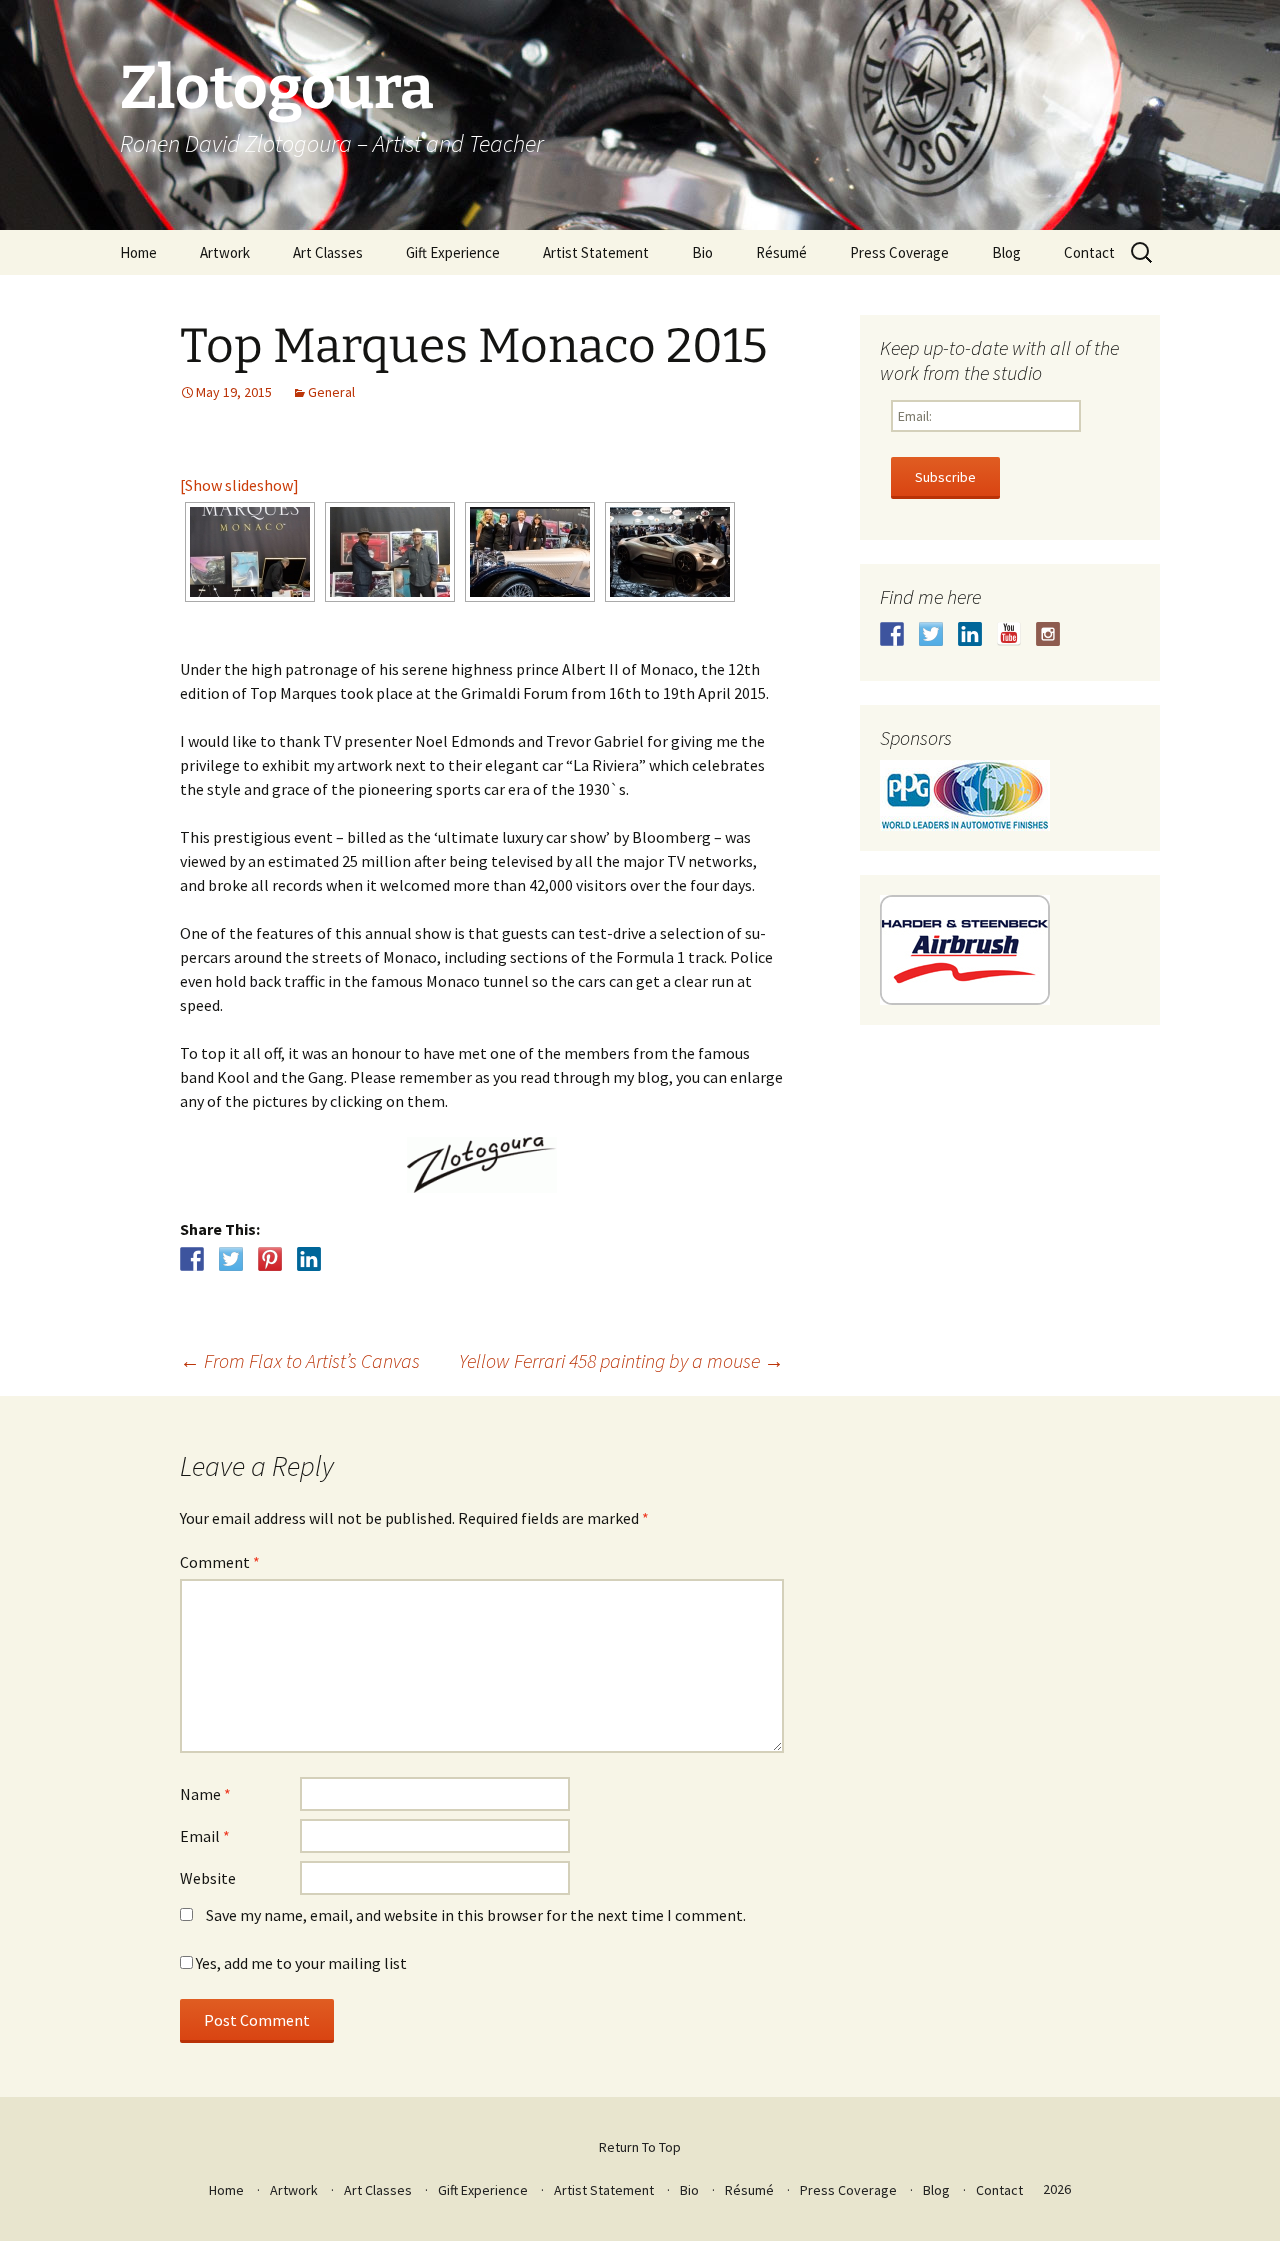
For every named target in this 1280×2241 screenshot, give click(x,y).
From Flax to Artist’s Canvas (300, 1360)
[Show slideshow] (239, 485)
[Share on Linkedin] (309, 1259)
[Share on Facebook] (192, 1259)
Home (138, 252)
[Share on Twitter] (231, 1259)
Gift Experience (453, 252)
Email (205, 1836)
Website (208, 1878)
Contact (1089, 252)
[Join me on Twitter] (931, 634)
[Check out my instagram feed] (1048, 634)
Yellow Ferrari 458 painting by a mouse (621, 1360)
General (331, 392)
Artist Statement (596, 252)
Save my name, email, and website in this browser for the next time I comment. (476, 1915)
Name (205, 1794)
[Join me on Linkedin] (970, 634)
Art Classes (328, 252)
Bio (702, 252)
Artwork (225, 252)
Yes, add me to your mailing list (300, 1963)
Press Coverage (899, 252)
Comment (220, 1562)
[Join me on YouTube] (1009, 634)
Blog (1006, 252)
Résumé (781, 252)
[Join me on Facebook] (892, 634)
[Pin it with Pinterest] (270, 1259)
